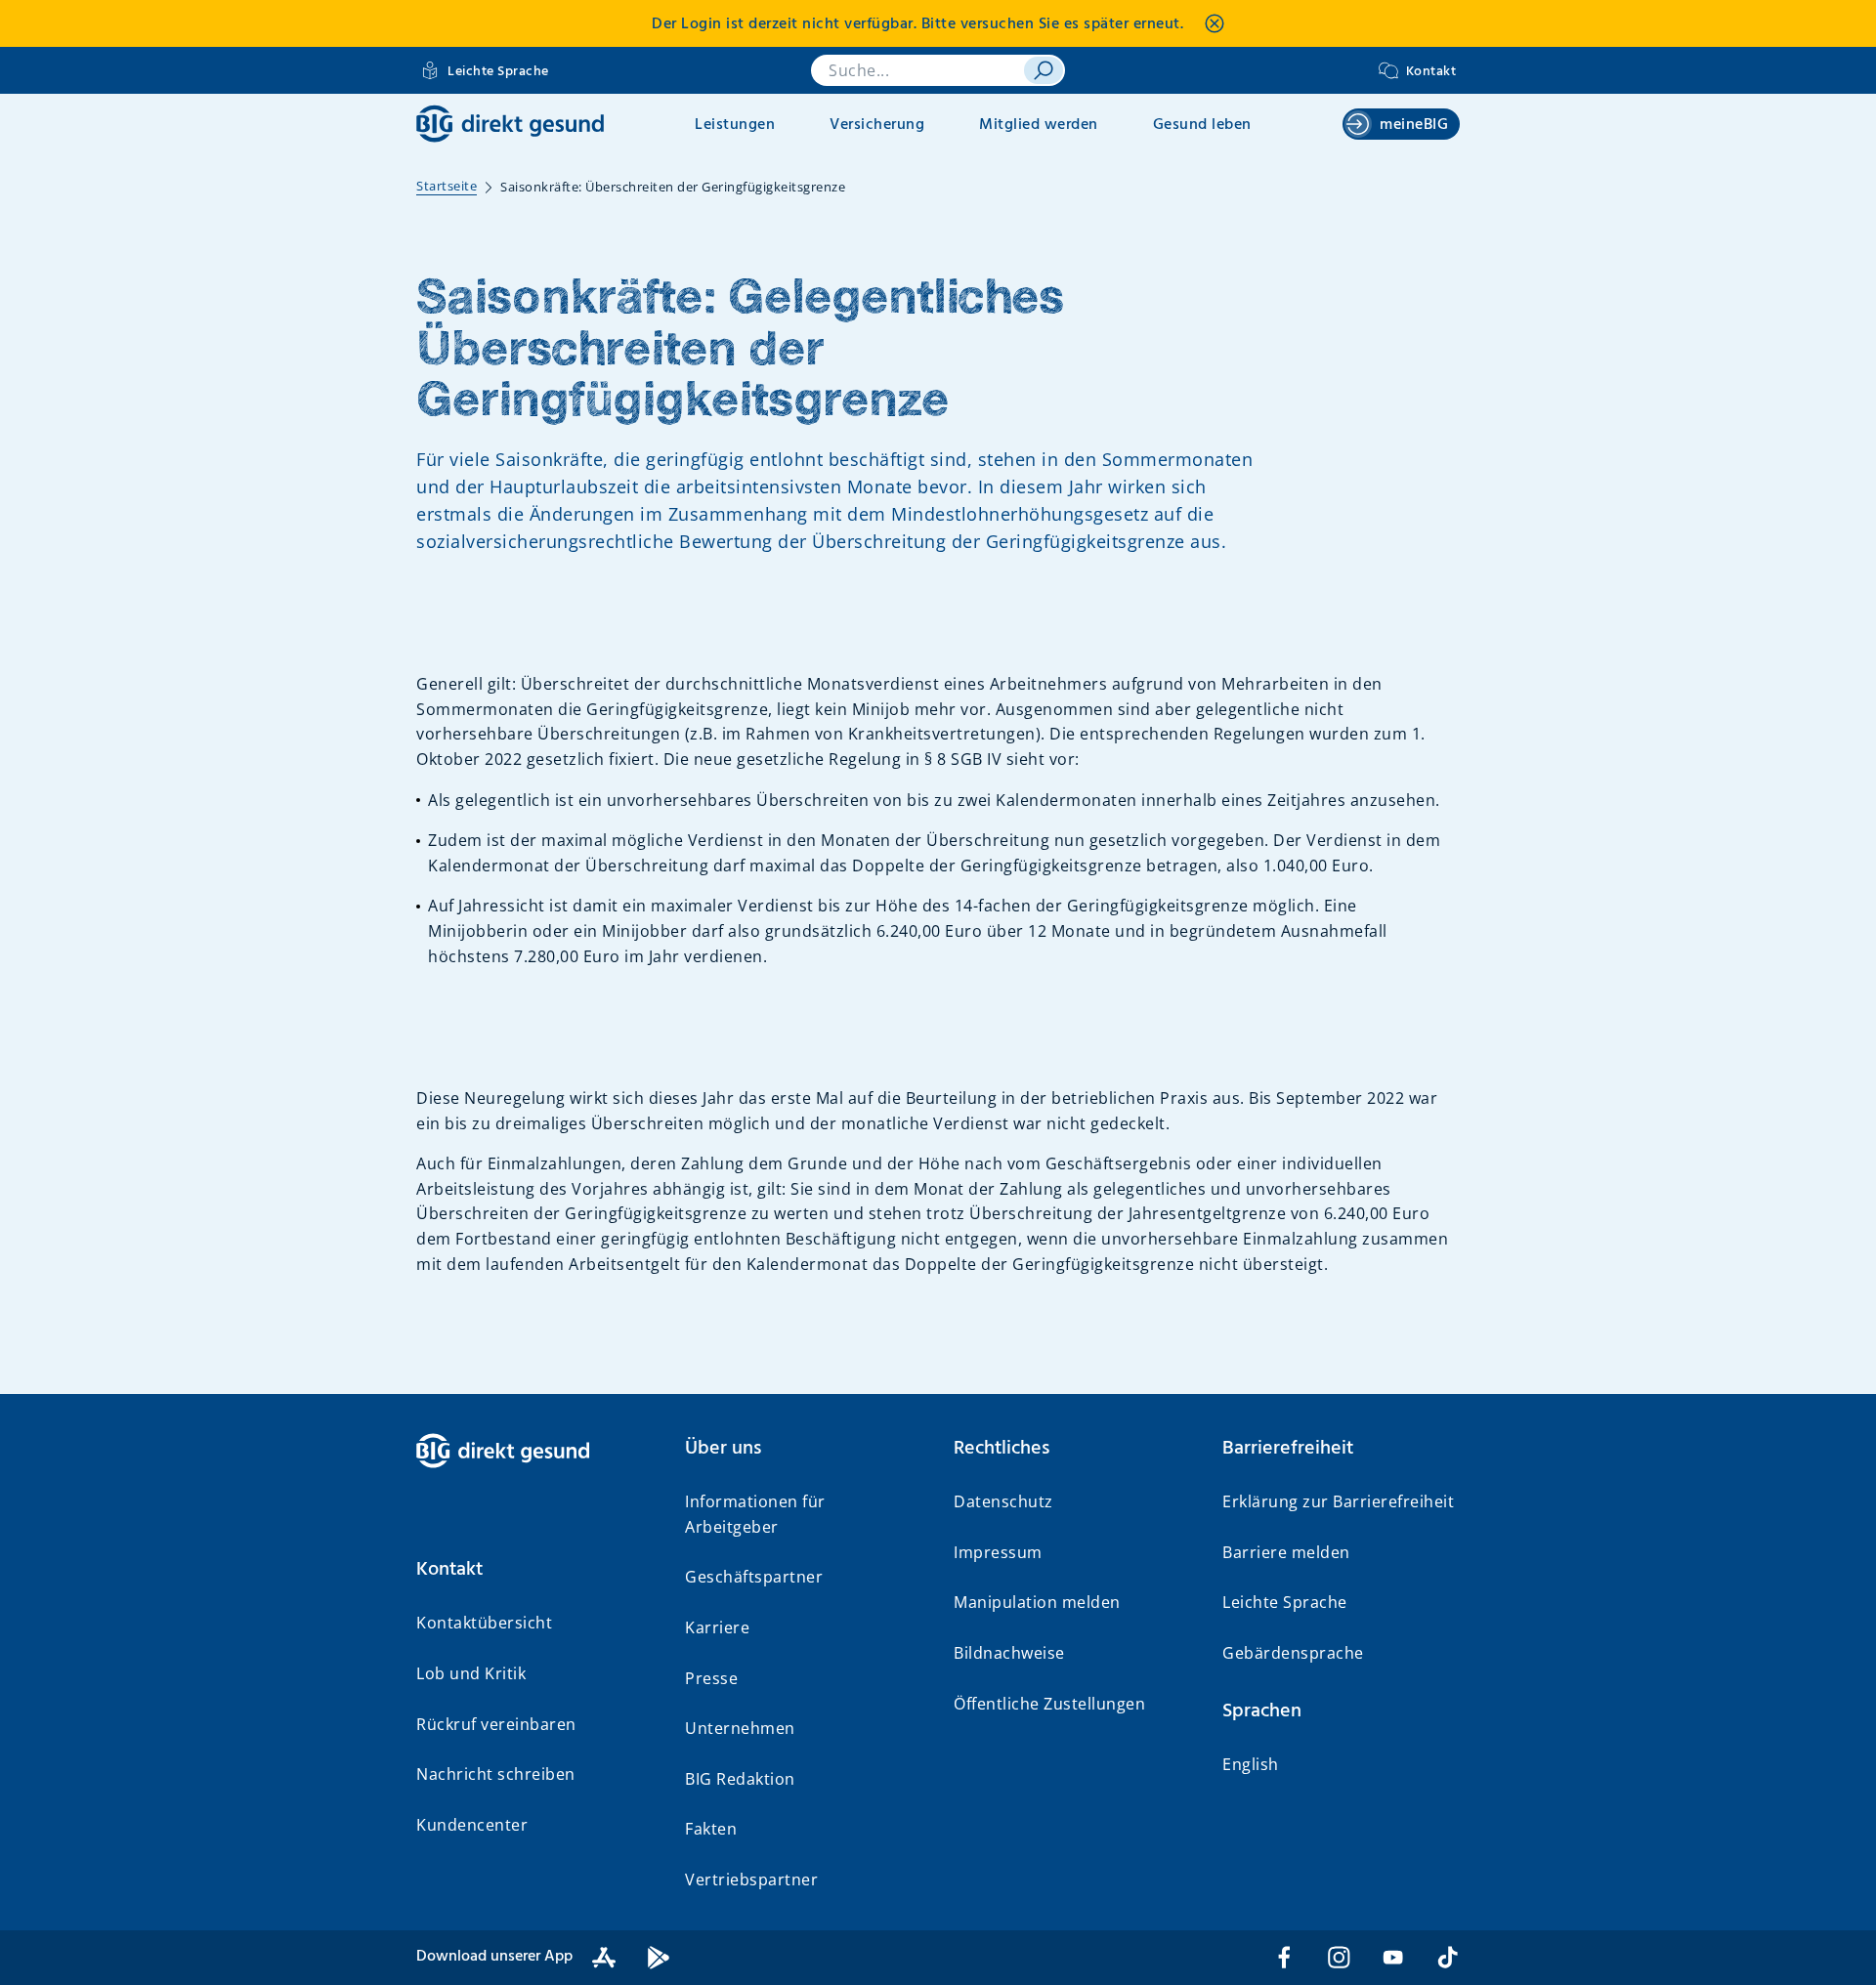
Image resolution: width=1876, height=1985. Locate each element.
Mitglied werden (1039, 125)
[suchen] (1044, 70)
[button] (535, 1570)
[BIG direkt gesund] (510, 124)
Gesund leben (1202, 125)
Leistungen (735, 125)
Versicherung (877, 125)
